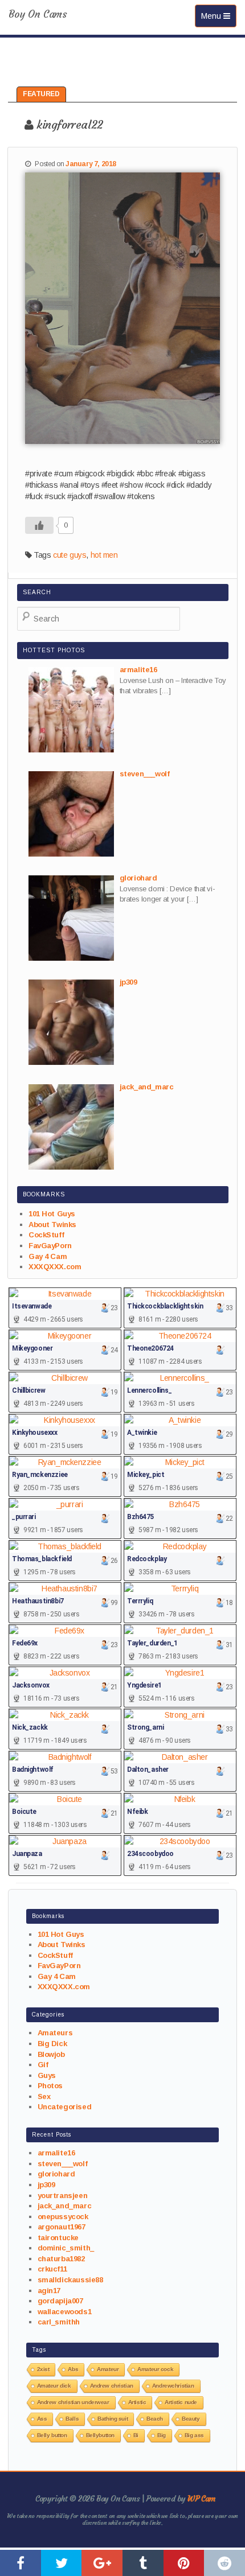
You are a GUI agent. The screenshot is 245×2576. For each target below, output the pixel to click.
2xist (43, 2369)
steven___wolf (63, 2164)
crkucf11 (52, 2269)
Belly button (52, 2435)
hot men (104, 555)
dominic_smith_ (66, 2248)
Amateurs (55, 2033)
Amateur (108, 2369)
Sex (44, 2096)
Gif (43, 2065)
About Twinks (52, 1225)
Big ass (194, 2435)
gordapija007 (60, 2301)
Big (162, 2435)
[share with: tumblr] (143, 2563)
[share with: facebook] (21, 2563)
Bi (136, 2435)
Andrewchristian (173, 2386)
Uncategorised (65, 2107)
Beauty (191, 2419)
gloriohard (56, 2174)
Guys (47, 2075)
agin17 (49, 2291)
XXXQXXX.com (55, 1267)
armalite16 (56, 2153)
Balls (72, 2419)
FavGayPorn (50, 1246)
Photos (50, 2086)
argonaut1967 (62, 2227)
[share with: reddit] (224, 2563)
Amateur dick (54, 2386)
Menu (219, 16)
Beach (155, 2419)
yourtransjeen (63, 2196)
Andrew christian (112, 2386)
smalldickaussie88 (70, 2280)
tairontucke (58, 2238)
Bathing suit (113, 2419)
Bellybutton (100, 2435)
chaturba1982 (61, 2259)
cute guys (70, 555)
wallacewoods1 (65, 2312)
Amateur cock (155, 2369)
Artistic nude (181, 2402)
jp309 (46, 2185)
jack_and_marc (65, 2206)
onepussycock (63, 2217)
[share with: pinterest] (184, 2563)
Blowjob (51, 2054)
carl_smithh (59, 2322)
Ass (42, 2419)
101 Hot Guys (52, 1214)
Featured (41, 94)
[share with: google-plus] (102, 2563)
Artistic (137, 2402)
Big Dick (52, 2044)
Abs (73, 2369)
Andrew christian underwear (73, 2402)
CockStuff (46, 1235)
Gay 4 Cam (48, 1256)
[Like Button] (39, 525)
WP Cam (201, 2499)
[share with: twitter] (62, 2563)
